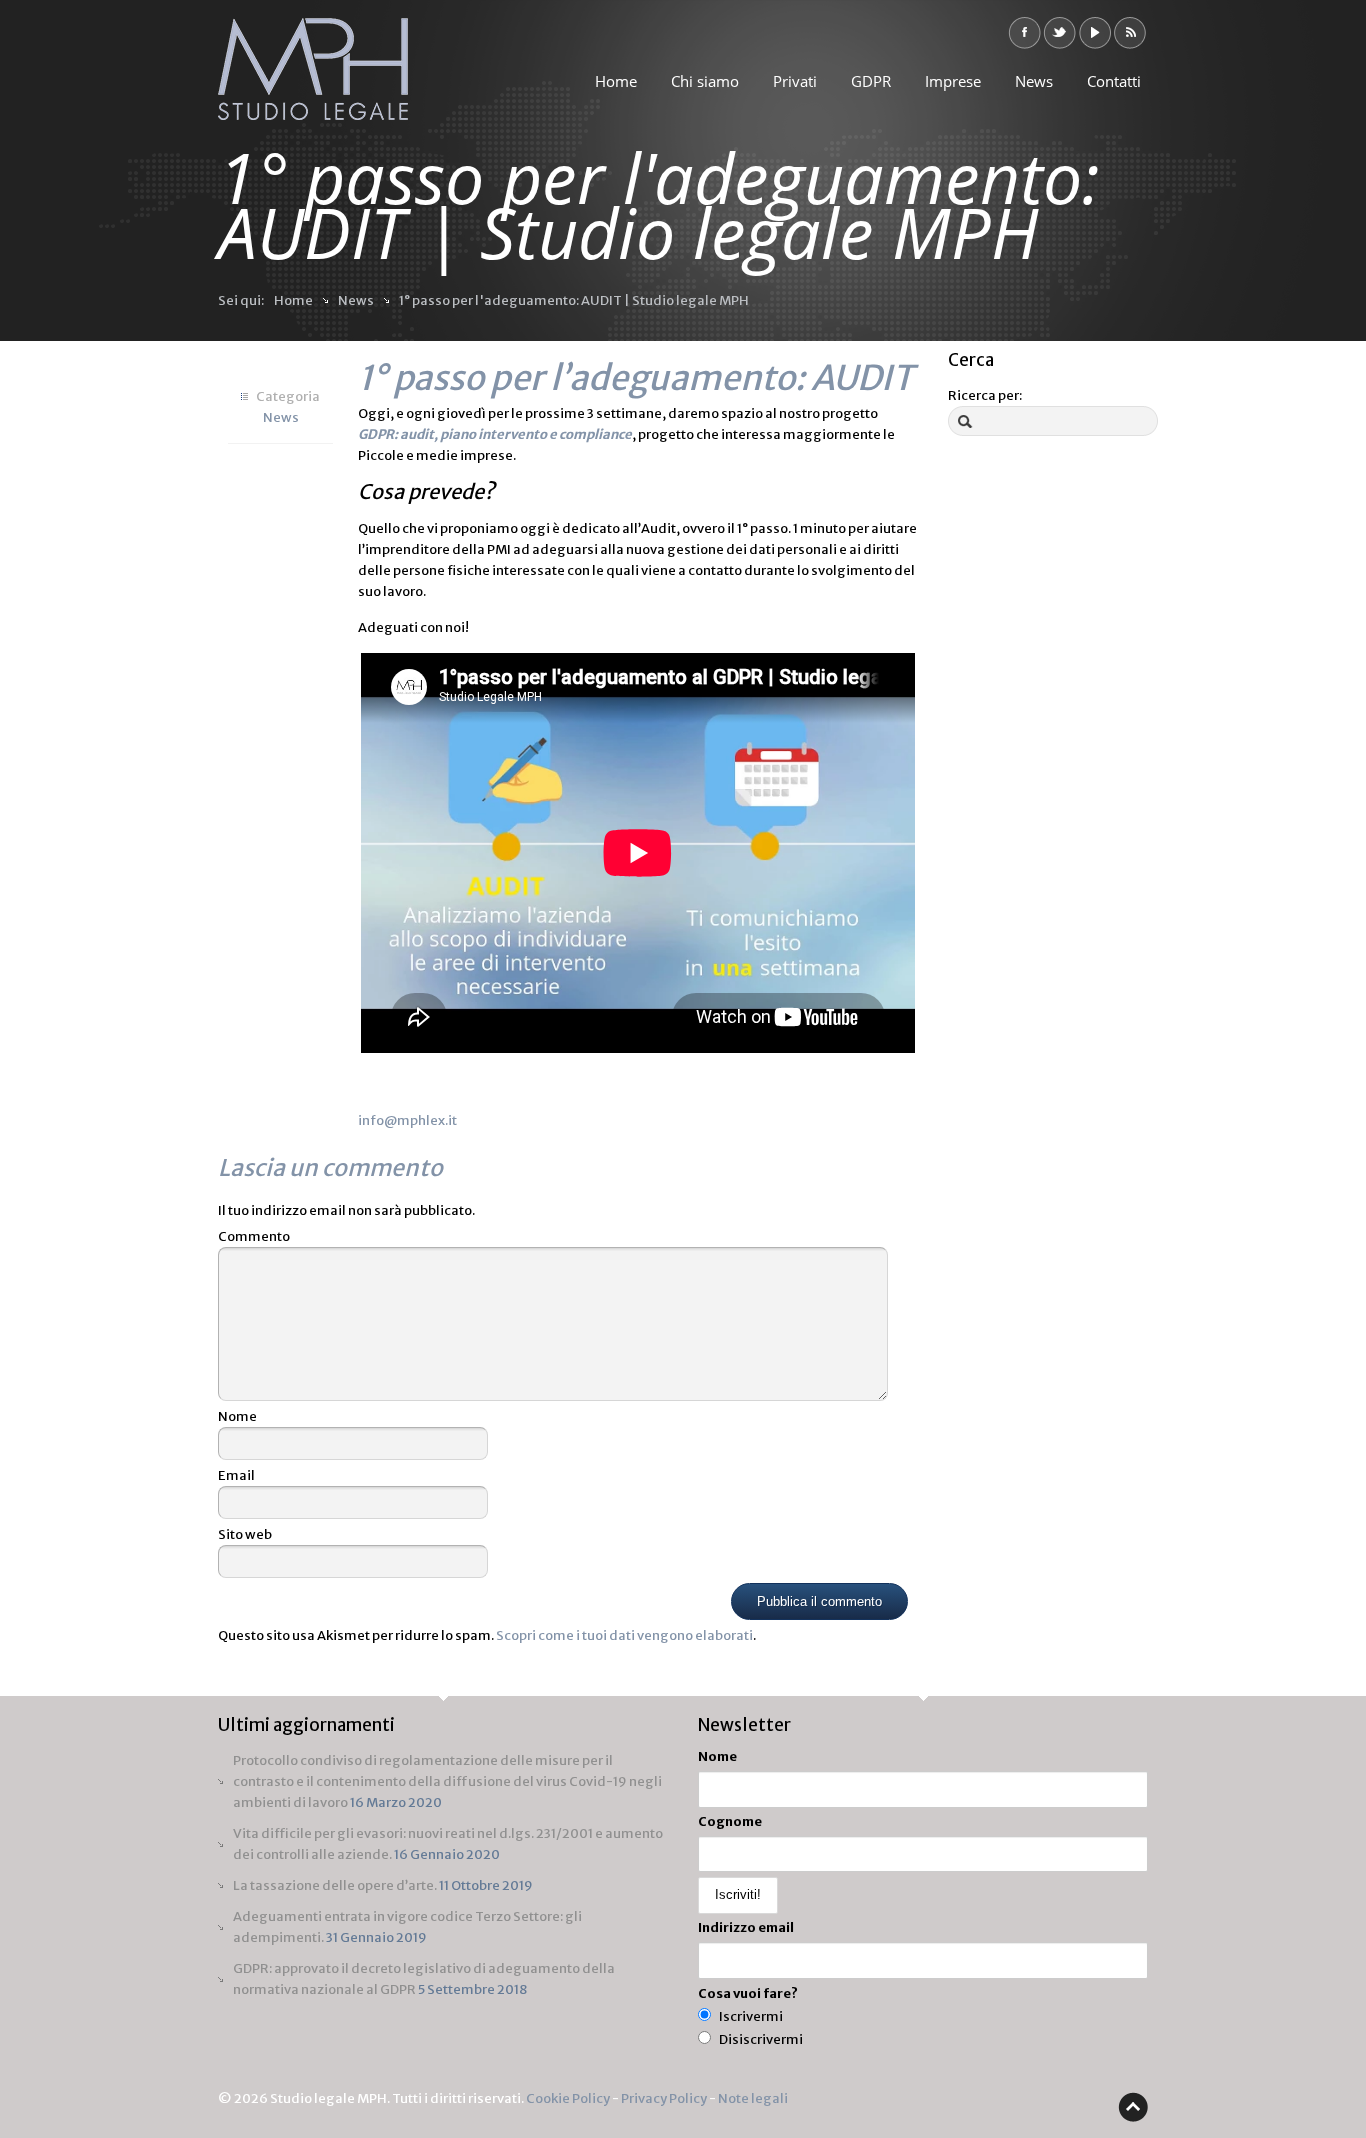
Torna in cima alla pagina (1133, 2107)
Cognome (730, 1821)
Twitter (1059, 33)
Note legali (753, 2098)
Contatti (1114, 81)
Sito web (245, 1534)
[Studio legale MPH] (313, 78)
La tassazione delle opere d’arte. (335, 1885)
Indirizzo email (746, 1927)
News (1034, 81)
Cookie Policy (568, 2098)
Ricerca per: (985, 395)
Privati (795, 81)
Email (236, 1475)
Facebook (1024, 33)
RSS (1129, 33)
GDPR (871, 81)
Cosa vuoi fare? (748, 1993)
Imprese (953, 81)
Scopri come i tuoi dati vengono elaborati (624, 1635)
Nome (237, 1416)
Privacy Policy (664, 2098)
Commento (254, 1236)
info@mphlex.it (407, 1120)
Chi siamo (705, 81)
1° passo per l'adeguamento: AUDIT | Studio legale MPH (574, 300)
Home (616, 81)
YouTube (1094, 33)
